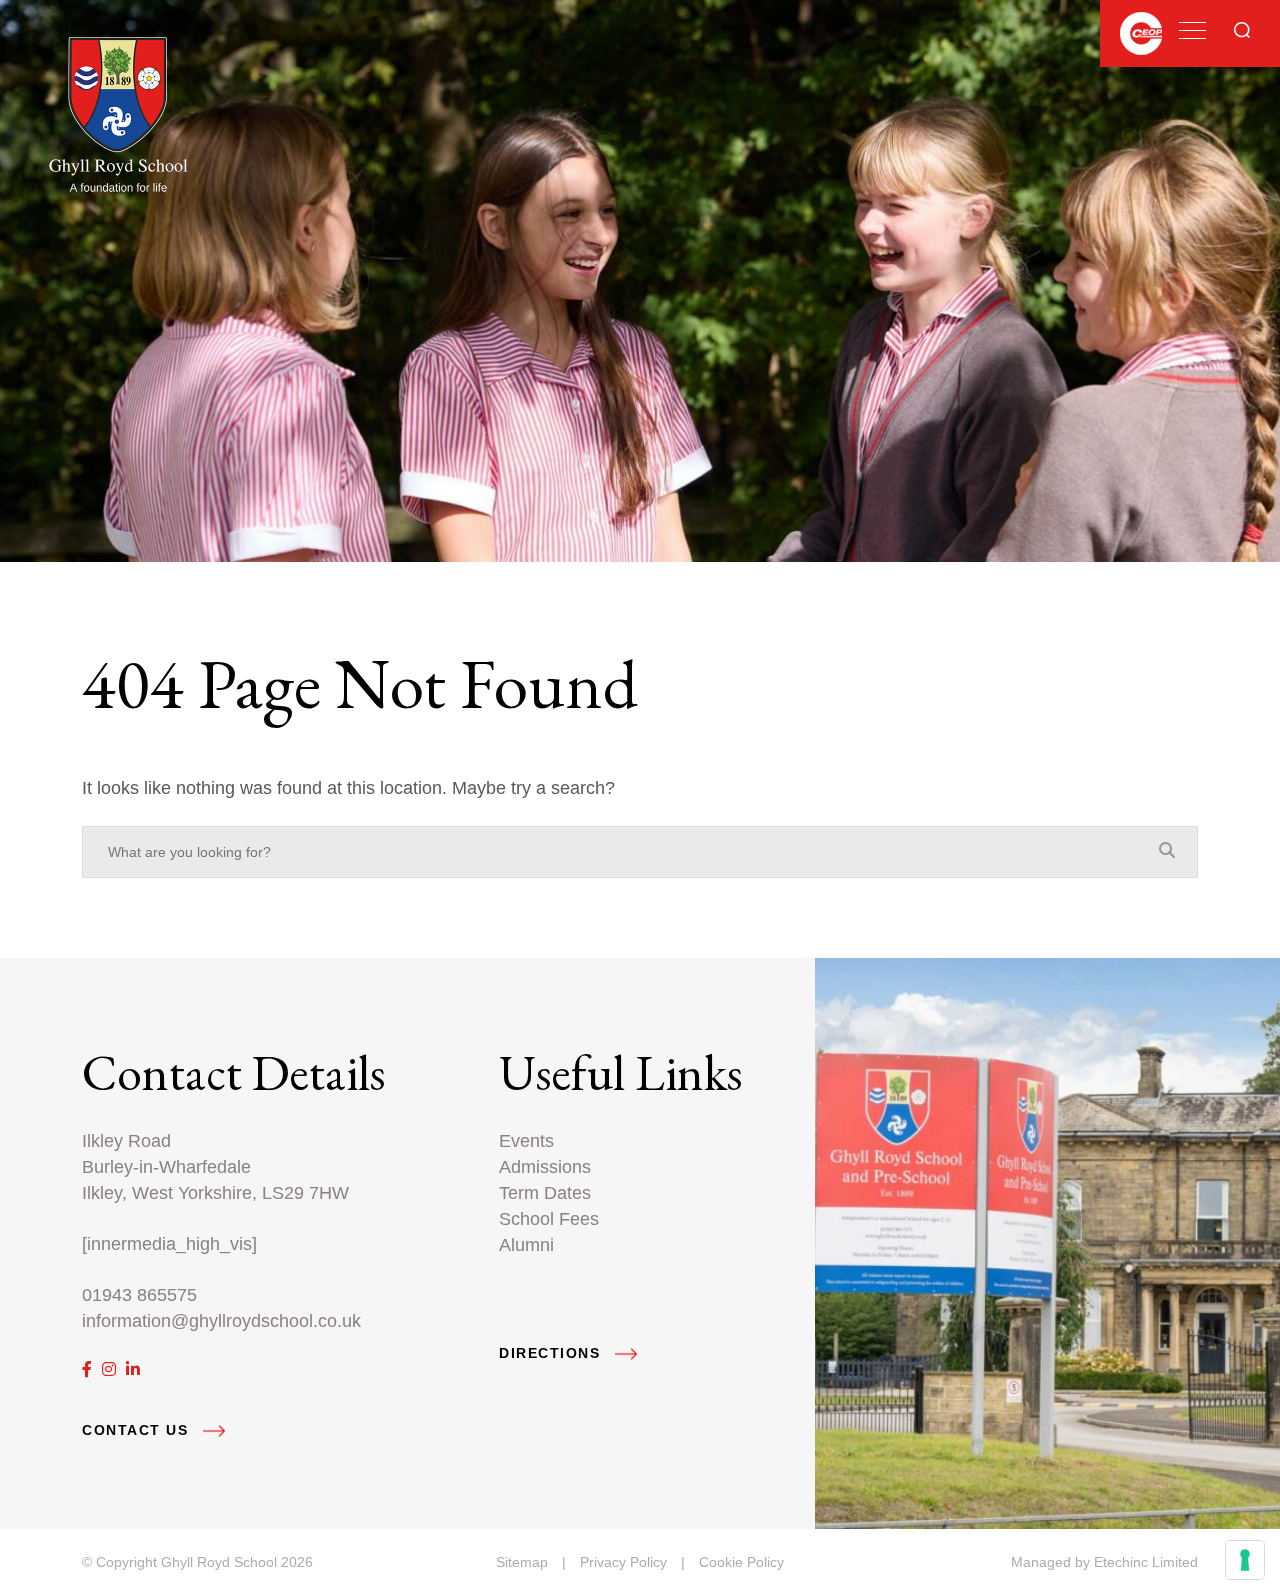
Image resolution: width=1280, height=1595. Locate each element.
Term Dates (545, 1192)
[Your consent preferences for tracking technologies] (1245, 1560)
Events (526, 1140)
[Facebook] (87, 1369)
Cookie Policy (741, 1562)
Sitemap (522, 1562)
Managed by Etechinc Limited (1104, 1562)
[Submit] (1242, 30)
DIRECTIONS (549, 1353)
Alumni (526, 1244)
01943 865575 (139, 1294)
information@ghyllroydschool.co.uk (221, 1320)
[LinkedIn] (133, 1369)
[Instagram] (109, 1369)
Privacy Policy (623, 1562)
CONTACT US (135, 1430)
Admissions (545, 1166)
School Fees (549, 1218)
